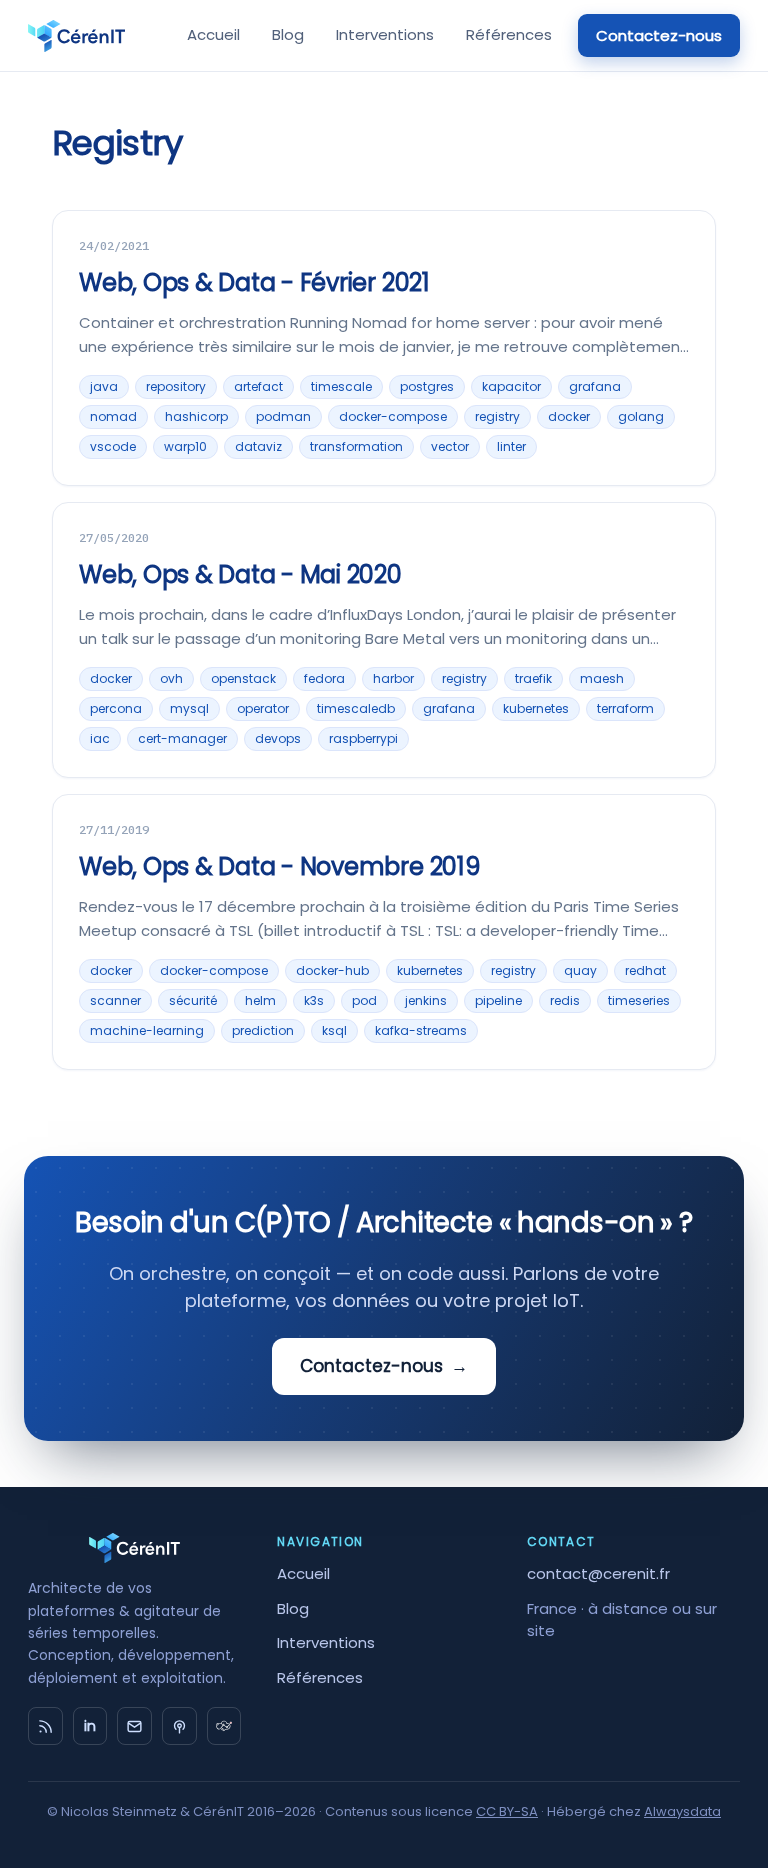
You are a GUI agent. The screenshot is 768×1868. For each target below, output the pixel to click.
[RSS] (45, 1726)
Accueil (213, 34)
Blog (288, 34)
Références (509, 34)
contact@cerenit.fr (598, 1573)
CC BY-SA (507, 1811)
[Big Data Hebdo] (179, 1726)
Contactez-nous (659, 35)
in (90, 1726)
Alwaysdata (682, 1811)
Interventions (385, 34)
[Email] (134, 1726)
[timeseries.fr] (224, 1726)
